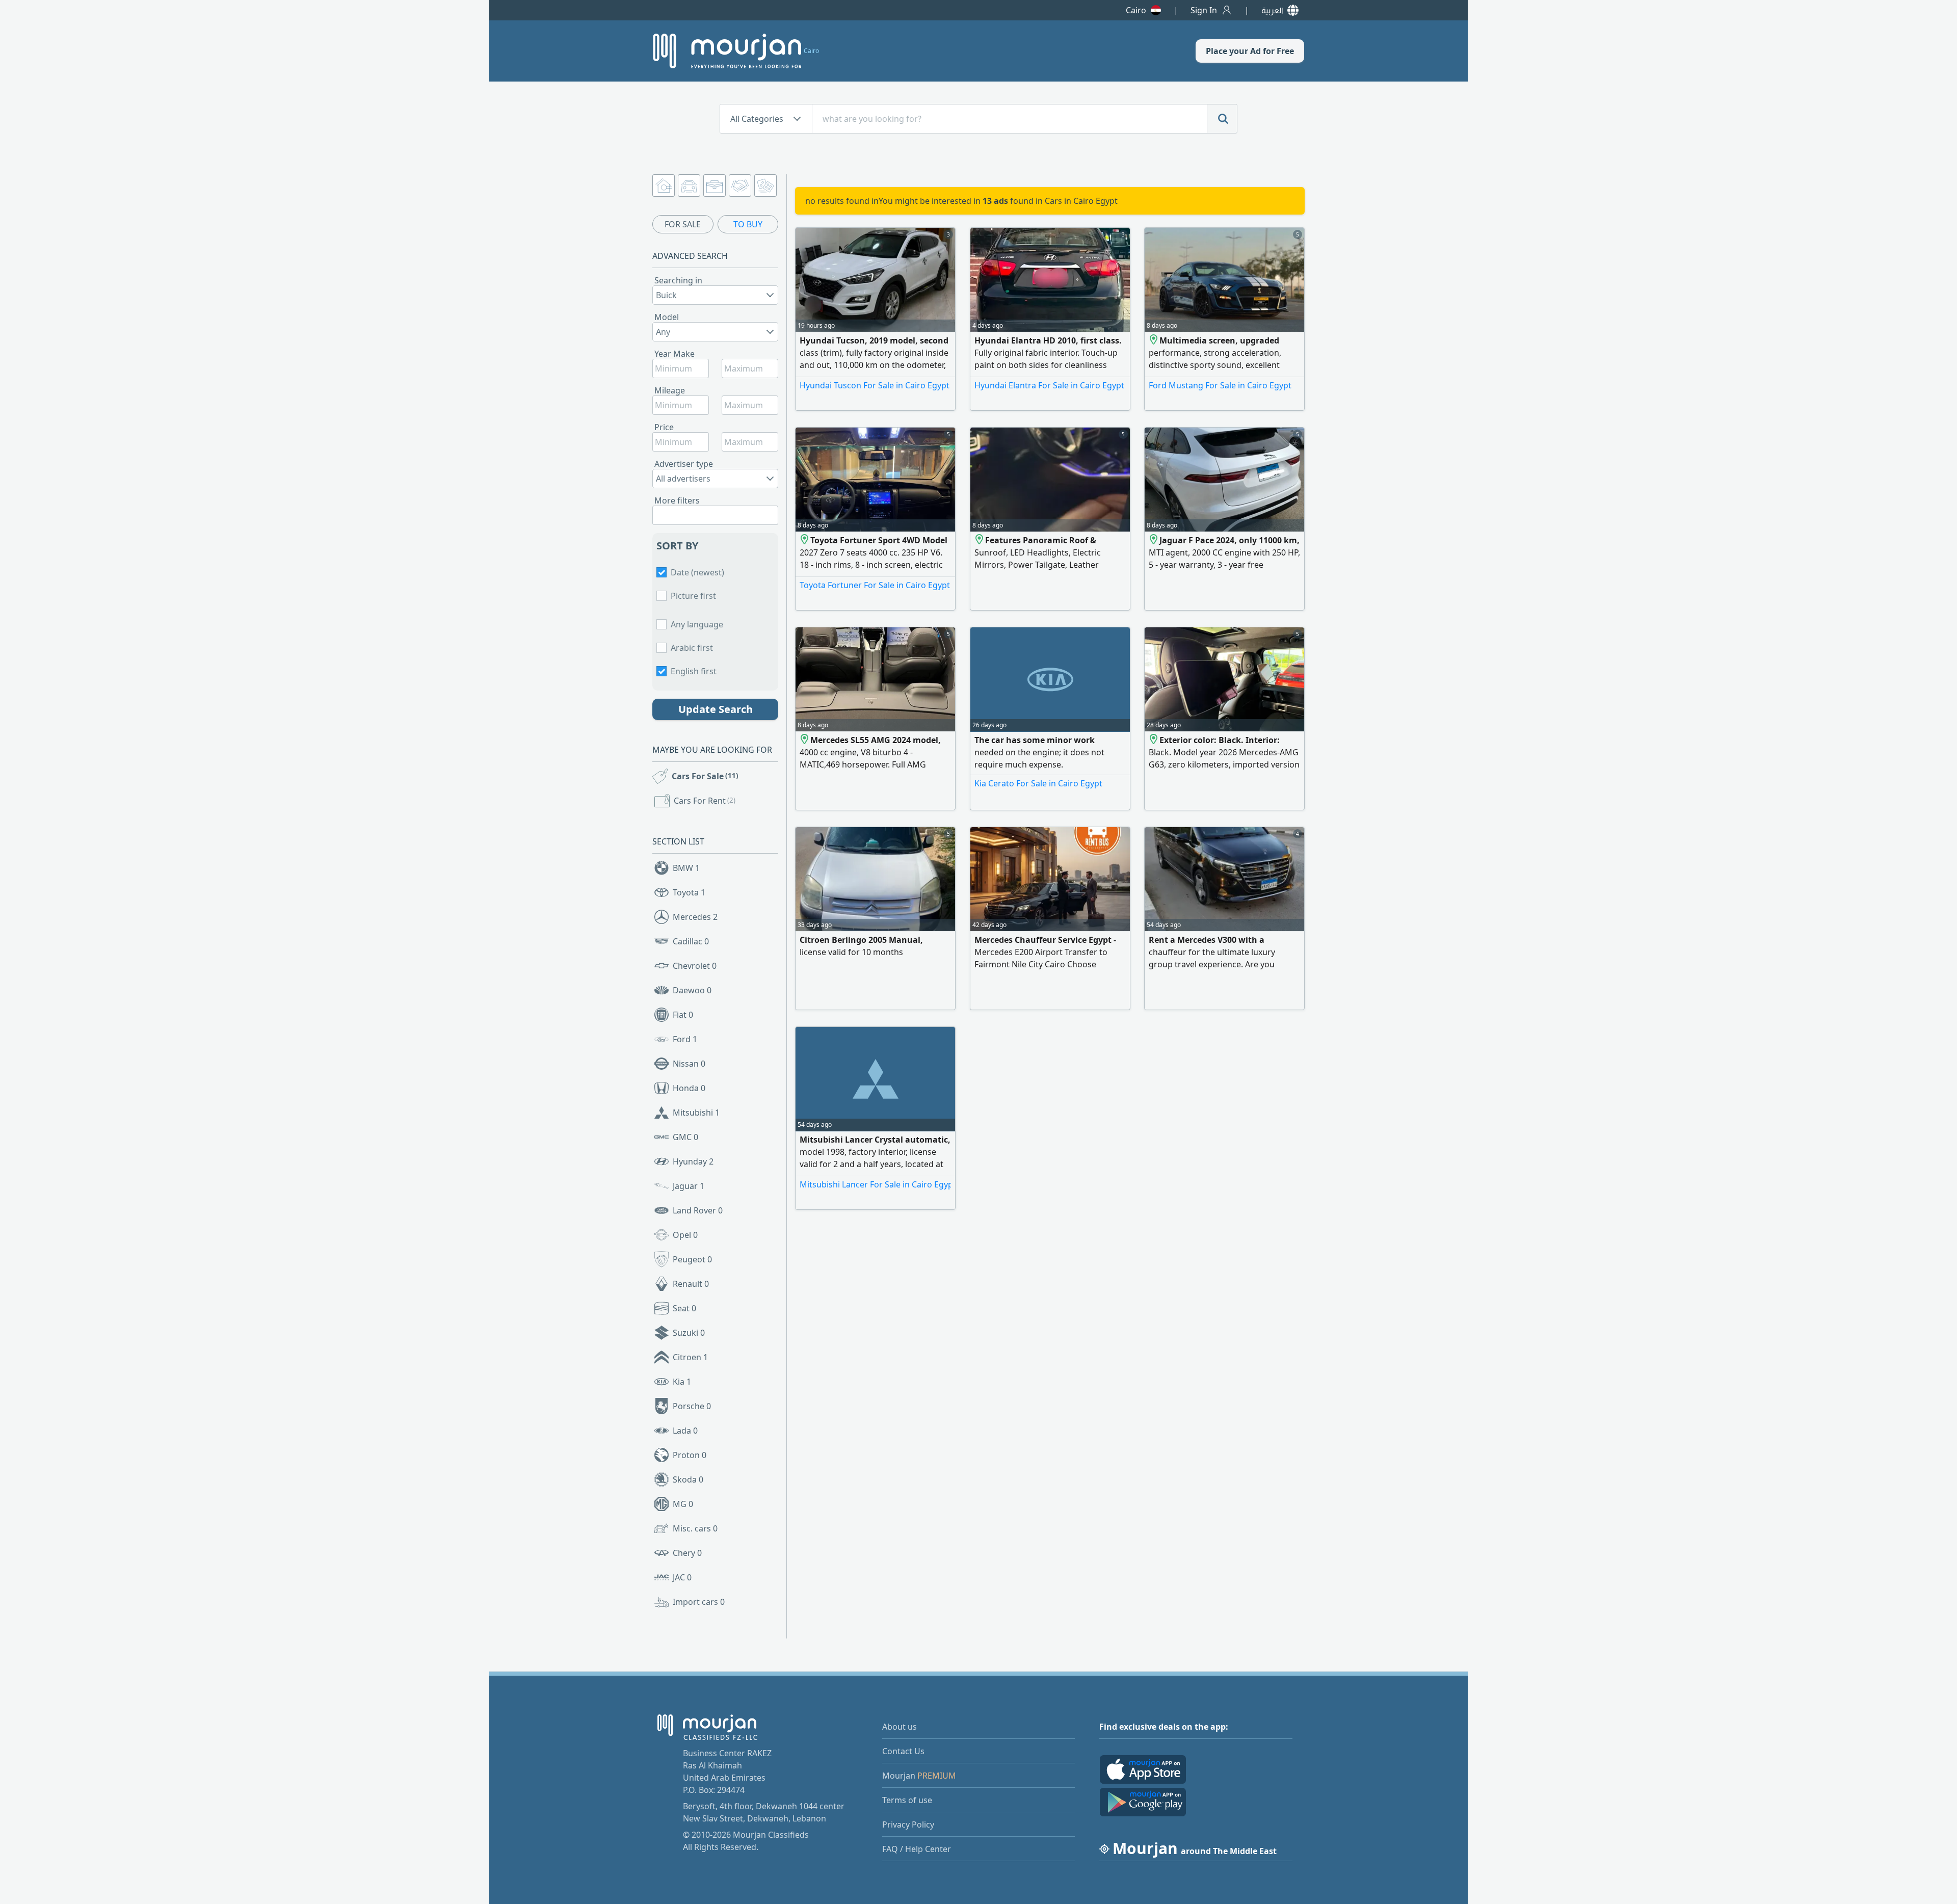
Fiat (683, 1015)
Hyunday (693, 1161)
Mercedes (695, 917)
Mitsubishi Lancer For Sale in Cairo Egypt (875, 1184)
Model (667, 317)
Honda (689, 1088)
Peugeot (692, 1259)
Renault (691, 1284)
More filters (677, 500)
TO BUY (748, 224)
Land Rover (698, 1210)
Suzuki (689, 1333)
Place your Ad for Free (1250, 51)
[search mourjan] (1222, 119)
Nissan (689, 1064)
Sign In (1204, 10)
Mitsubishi (696, 1113)
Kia (682, 1382)
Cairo (1136, 10)
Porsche (692, 1406)
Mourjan (919, 1776)
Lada (685, 1431)
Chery (687, 1553)
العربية (1272, 10)
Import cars (699, 1602)
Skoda (688, 1479)
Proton (690, 1455)
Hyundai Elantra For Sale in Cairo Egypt (1049, 385)
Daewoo (692, 990)
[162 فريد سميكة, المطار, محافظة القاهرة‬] (1154, 740)
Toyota (689, 892)
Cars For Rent (705, 801)
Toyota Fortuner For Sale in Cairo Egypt (875, 585)
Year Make (675, 354)
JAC (682, 1577)
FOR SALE (683, 224)
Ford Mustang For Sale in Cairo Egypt (1220, 385)
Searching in (678, 280)
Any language (697, 624)
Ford (685, 1039)
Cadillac (691, 941)
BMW (686, 868)
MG (683, 1504)
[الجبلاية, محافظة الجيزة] (1154, 340)
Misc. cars (695, 1528)
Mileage (670, 390)
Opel (685, 1235)
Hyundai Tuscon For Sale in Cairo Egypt (875, 385)
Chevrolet (695, 966)
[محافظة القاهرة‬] (805, 740)
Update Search (716, 709)
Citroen (690, 1357)
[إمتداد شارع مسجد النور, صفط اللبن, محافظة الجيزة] (980, 540)
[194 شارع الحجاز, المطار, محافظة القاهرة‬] (805, 540)
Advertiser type (684, 464)
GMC (685, 1137)
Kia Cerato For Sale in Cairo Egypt (1038, 783)
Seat (684, 1308)
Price (664, 427)
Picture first (693, 596)
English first (694, 671)
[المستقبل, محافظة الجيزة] (1154, 540)
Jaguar (689, 1186)
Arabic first (692, 648)
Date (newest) (697, 572)
